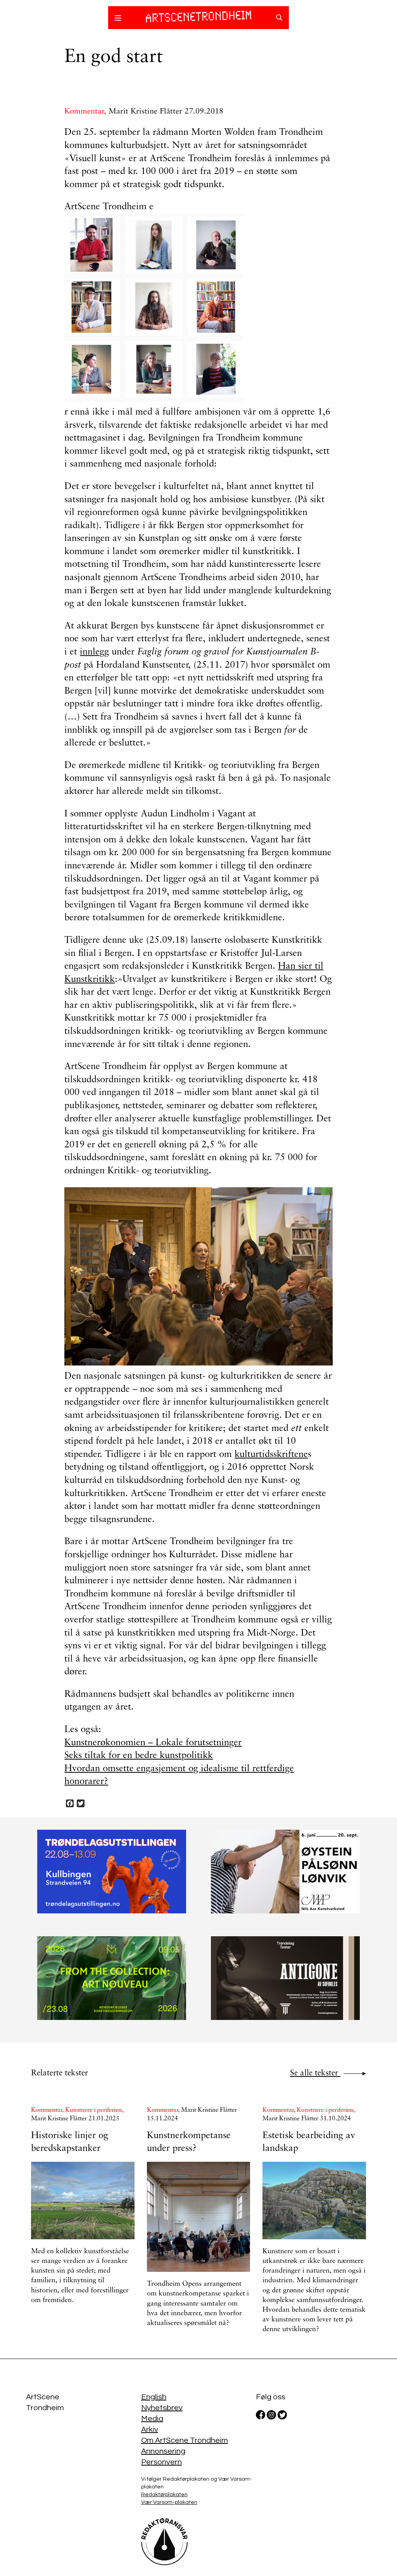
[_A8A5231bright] (198, 1277)
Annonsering (163, 2451)
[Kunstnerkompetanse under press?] (199, 2217)
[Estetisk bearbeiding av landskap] (314, 2201)
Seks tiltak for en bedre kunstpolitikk (139, 1756)
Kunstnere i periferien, (94, 2110)
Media (152, 2419)
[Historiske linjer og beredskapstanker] (83, 2201)
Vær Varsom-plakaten (169, 2502)
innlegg (94, 652)
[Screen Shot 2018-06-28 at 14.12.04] (198, 308)
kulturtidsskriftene (271, 1455)
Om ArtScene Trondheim (185, 2440)
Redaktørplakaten (164, 2495)
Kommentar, (86, 112)
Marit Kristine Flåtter (145, 112)
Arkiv (150, 2430)
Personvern (161, 2462)
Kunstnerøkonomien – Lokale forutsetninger (153, 1743)
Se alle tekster (315, 2073)
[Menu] (118, 19)
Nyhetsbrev (162, 2408)
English (154, 2397)
